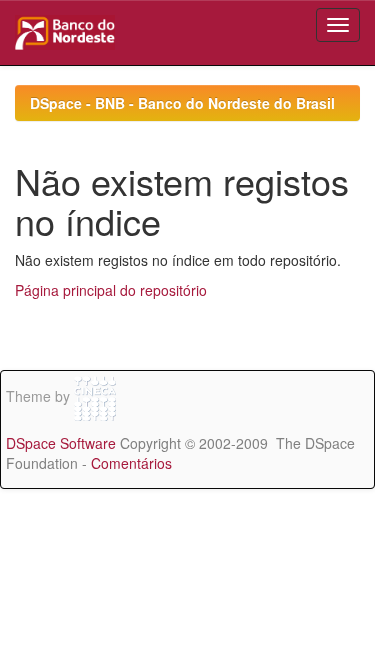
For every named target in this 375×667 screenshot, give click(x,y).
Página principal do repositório (111, 290)
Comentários (131, 463)
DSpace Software (61, 443)
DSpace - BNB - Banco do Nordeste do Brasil (182, 103)
